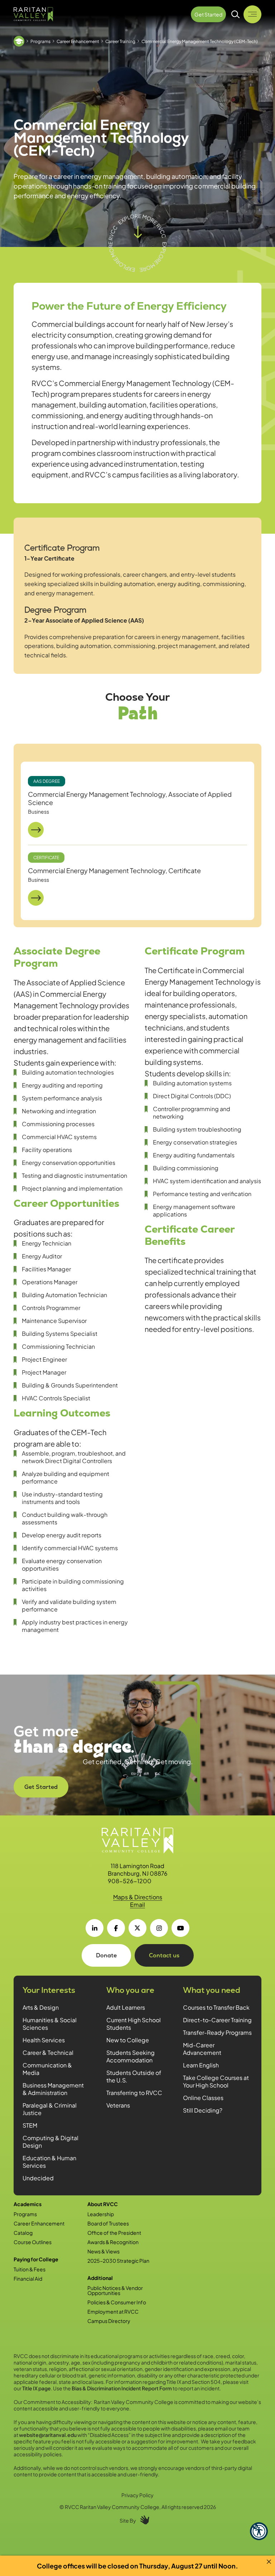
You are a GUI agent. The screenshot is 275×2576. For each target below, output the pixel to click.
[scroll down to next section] (137, 243)
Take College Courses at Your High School (216, 2081)
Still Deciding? (203, 2110)
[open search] (236, 14)
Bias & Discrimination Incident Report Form (122, 2388)
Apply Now (132, 1740)
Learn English (201, 2065)
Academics (28, 2204)
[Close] (269, 2562)
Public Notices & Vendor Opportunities (115, 2290)
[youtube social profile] (180, 1928)
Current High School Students (134, 2024)
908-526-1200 (130, 1881)
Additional (100, 2278)
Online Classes (203, 2098)
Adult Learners (126, 2007)
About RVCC (103, 2204)
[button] (259, 2531)
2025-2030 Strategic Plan (118, 2261)
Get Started (41, 1787)
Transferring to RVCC (134, 2093)
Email (137, 1904)
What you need (212, 1990)
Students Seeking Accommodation (131, 2056)
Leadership (101, 2214)
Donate (106, 1955)
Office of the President (114, 2233)
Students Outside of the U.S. (134, 2076)
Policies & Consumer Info (117, 2302)
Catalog (23, 2233)
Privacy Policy (137, 2495)
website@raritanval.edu (48, 2435)
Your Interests (49, 1990)
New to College (128, 2040)
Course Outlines (33, 2242)
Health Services (44, 2040)
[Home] (19, 41)
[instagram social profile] (159, 1928)
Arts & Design (41, 2007)
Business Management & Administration (53, 2089)
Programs (40, 41)
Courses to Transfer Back (216, 2007)
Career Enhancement (78, 41)
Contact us (164, 1955)
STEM (30, 2125)
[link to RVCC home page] (137, 1841)
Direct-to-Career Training (217, 2020)
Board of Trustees (108, 2223)
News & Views (103, 2251)
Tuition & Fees (30, 2269)
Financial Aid (28, 2279)
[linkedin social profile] (95, 1928)
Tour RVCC (132, 1765)
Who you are (130, 1990)
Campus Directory (109, 2321)
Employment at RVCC (113, 2311)
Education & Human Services (49, 2162)
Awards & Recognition (113, 2242)
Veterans (118, 2105)
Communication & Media (47, 2069)
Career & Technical (48, 2053)
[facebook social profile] (116, 1928)
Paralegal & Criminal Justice (50, 2109)
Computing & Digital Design (50, 2142)
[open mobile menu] (252, 14)
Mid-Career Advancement (202, 2049)
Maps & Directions (138, 1897)
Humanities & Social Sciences (50, 2024)
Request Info (132, 1791)
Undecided (38, 2178)
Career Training (120, 41)
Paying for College (36, 2259)
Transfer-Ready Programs (217, 2032)
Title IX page (37, 2388)
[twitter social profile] (137, 1928)
